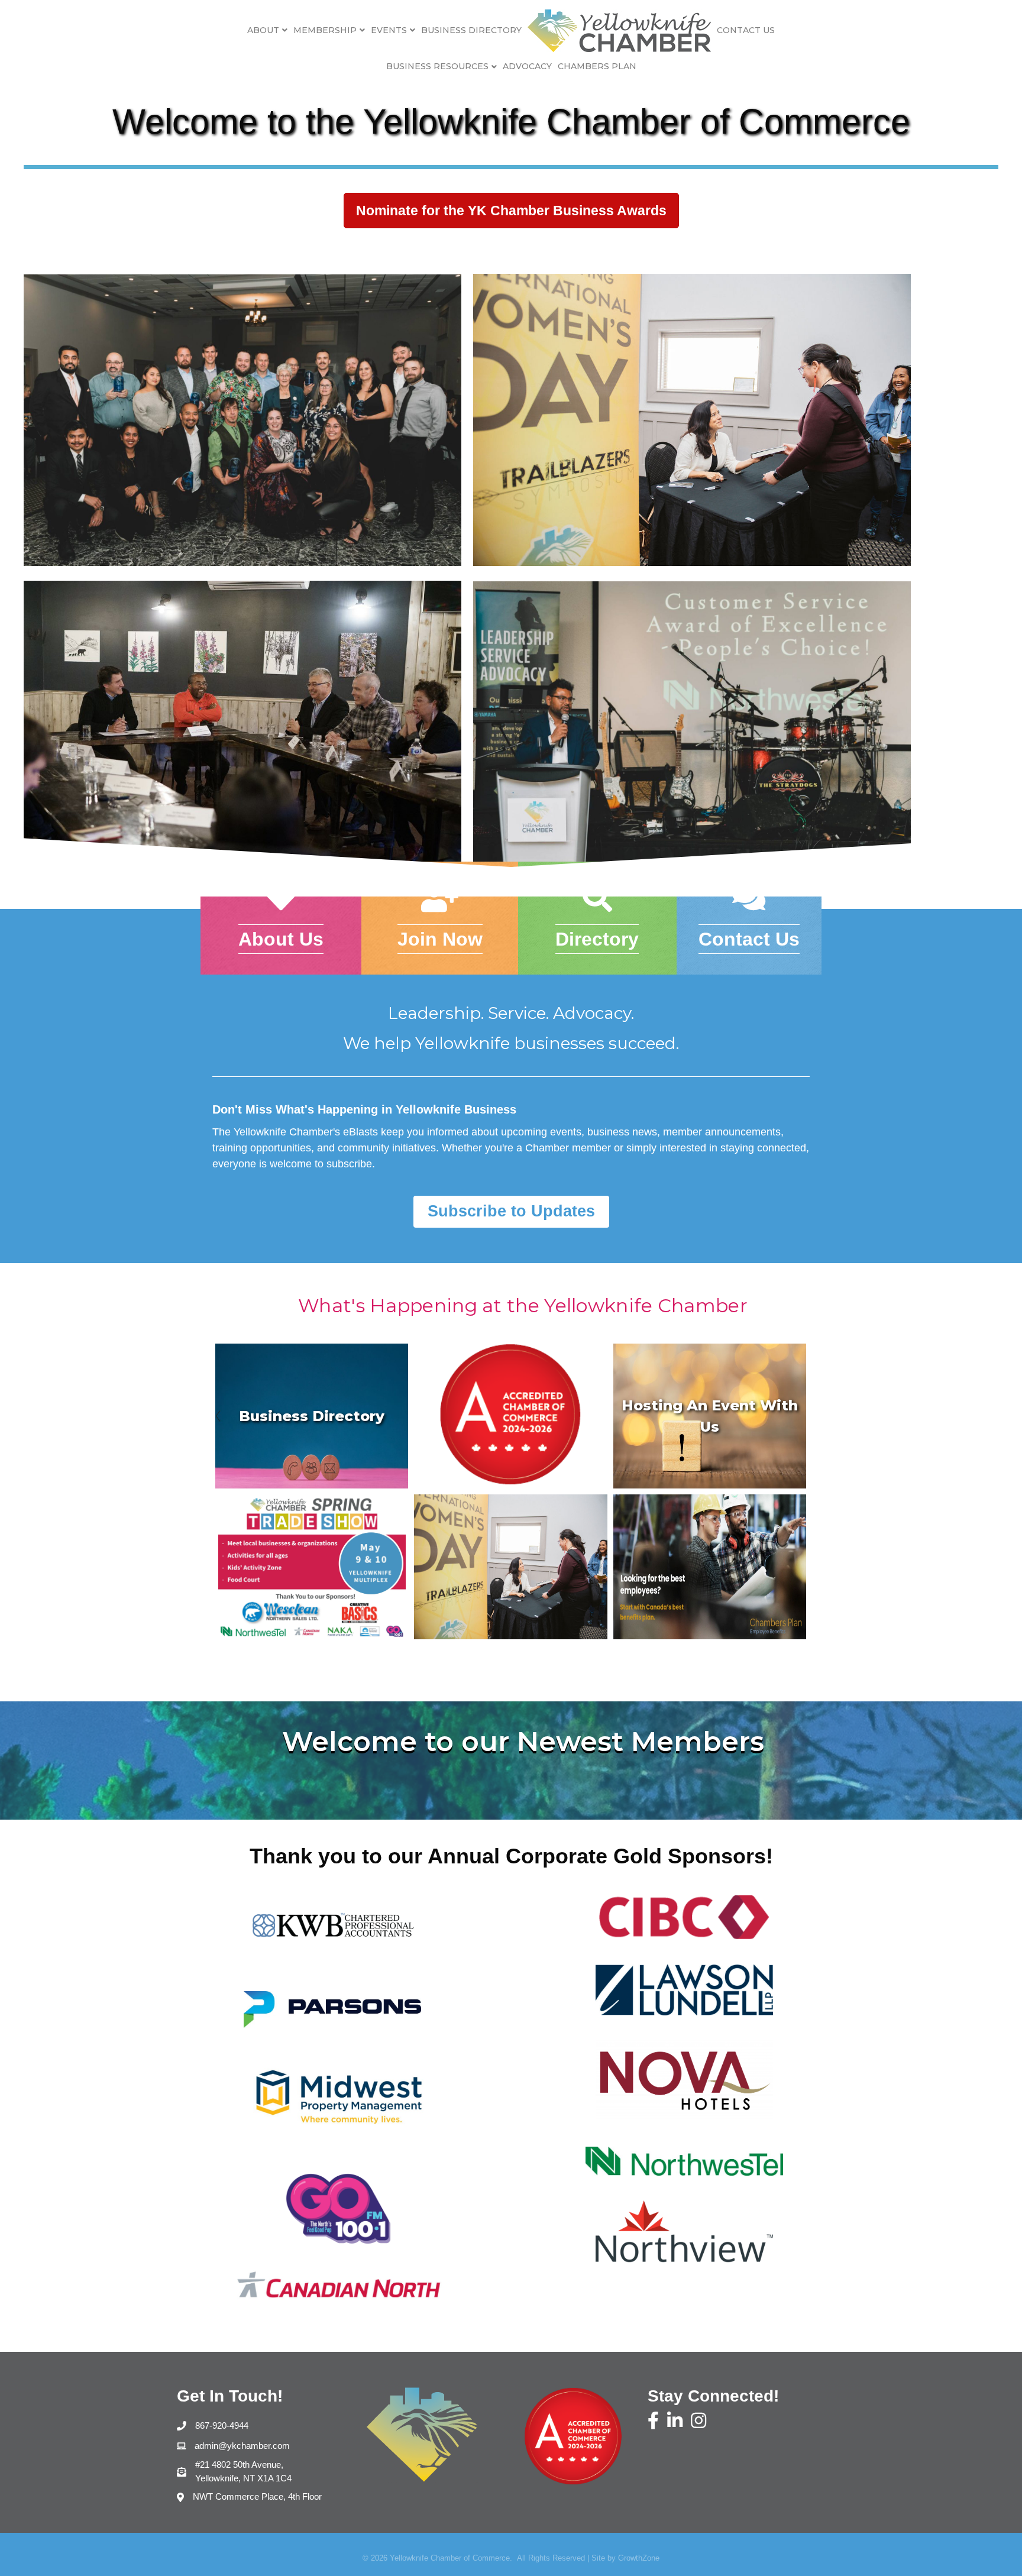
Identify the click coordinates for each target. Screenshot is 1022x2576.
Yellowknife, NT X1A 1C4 (243, 2471)
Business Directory (471, 30)
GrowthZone (639, 2558)
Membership (325, 30)
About (263, 30)
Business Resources (437, 66)
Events (389, 30)
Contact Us (746, 30)
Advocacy (527, 66)
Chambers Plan (597, 66)
